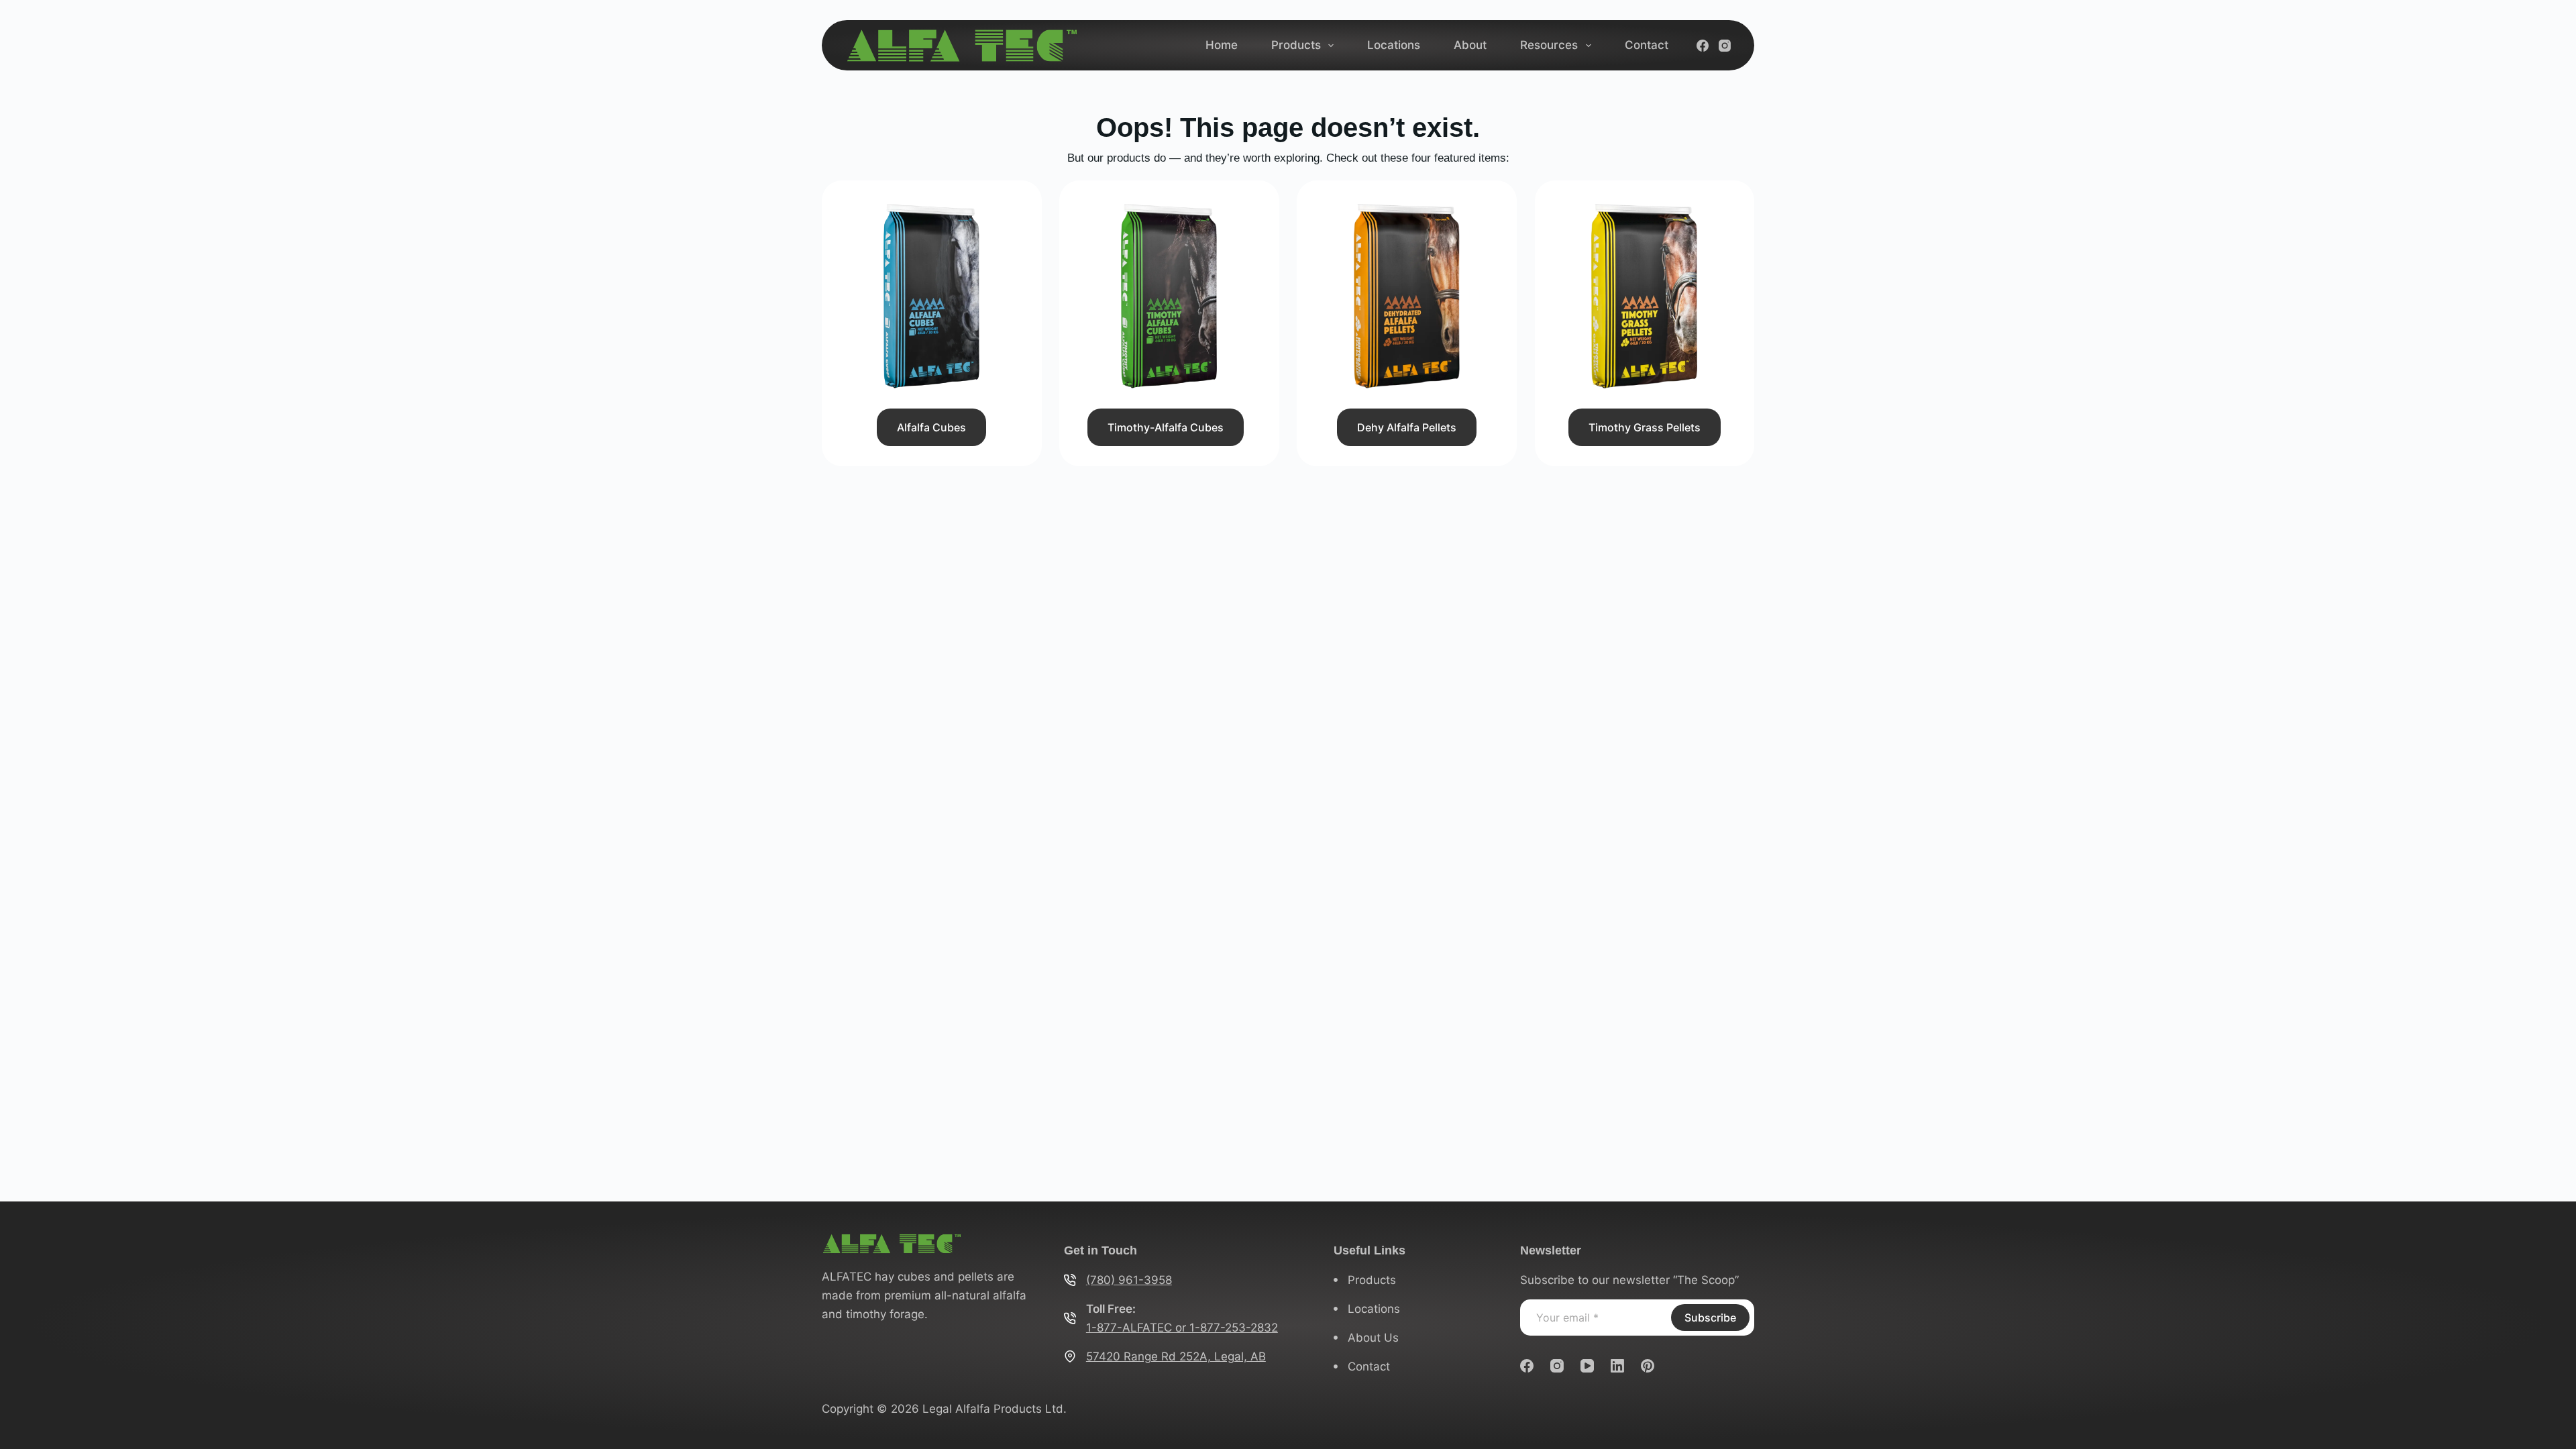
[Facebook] (1703, 46)
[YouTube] (1587, 1366)
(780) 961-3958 (1129, 1280)
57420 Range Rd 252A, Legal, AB (1176, 1356)
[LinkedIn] (1617, 1366)
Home (1222, 45)
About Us (1373, 1338)
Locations (1394, 45)
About (1470, 45)
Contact (1647, 45)
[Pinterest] (1648, 1366)
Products (1296, 45)
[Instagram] (1725, 46)
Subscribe (1710, 1318)
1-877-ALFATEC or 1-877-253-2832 (1182, 1328)
